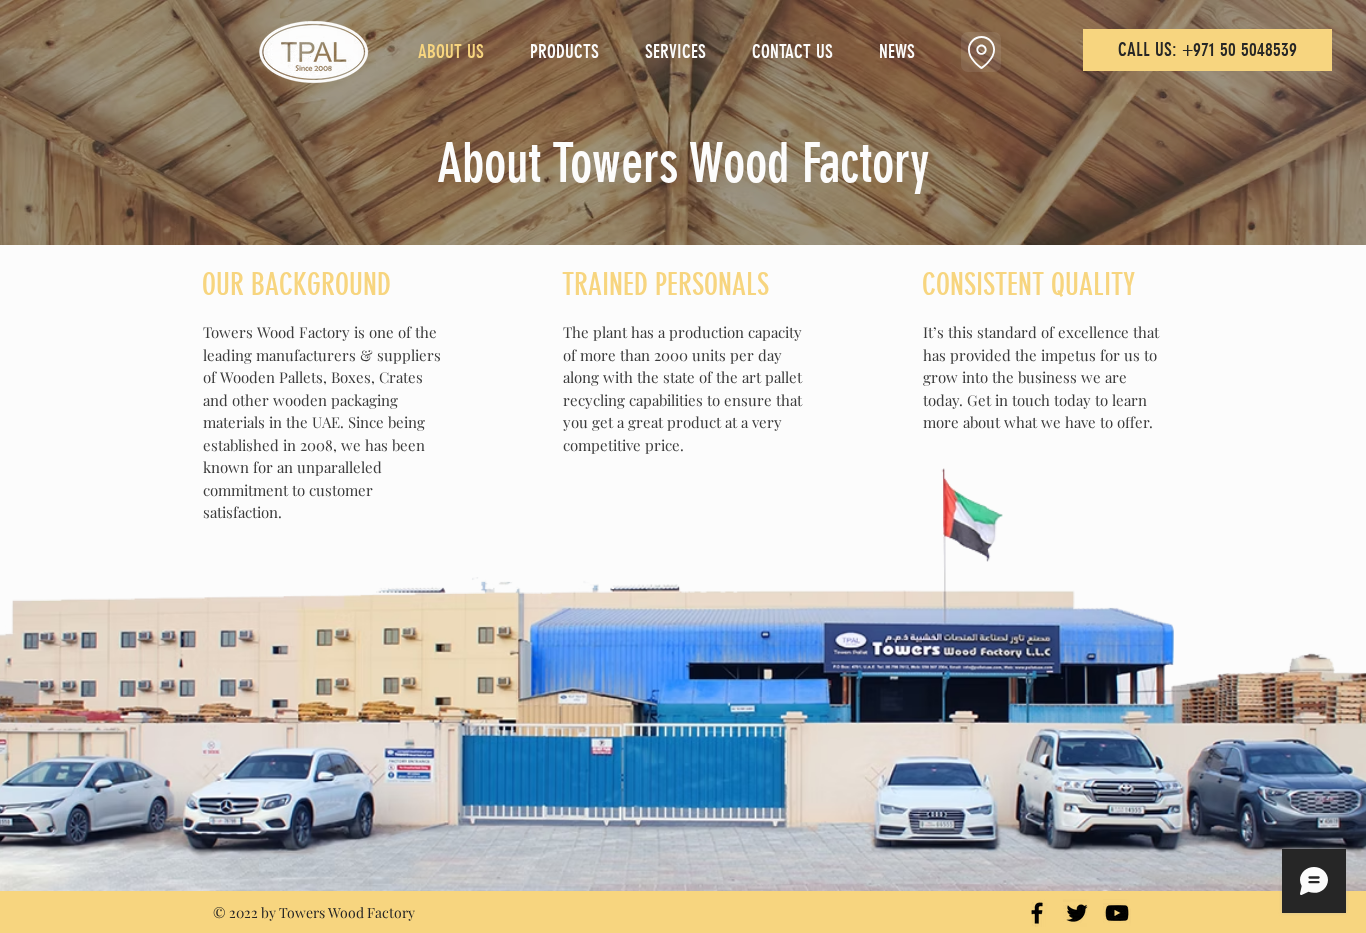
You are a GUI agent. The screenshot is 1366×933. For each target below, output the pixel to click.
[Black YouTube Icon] (1117, 913)
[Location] (981, 52)
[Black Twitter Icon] (1077, 913)
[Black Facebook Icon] (1037, 913)
